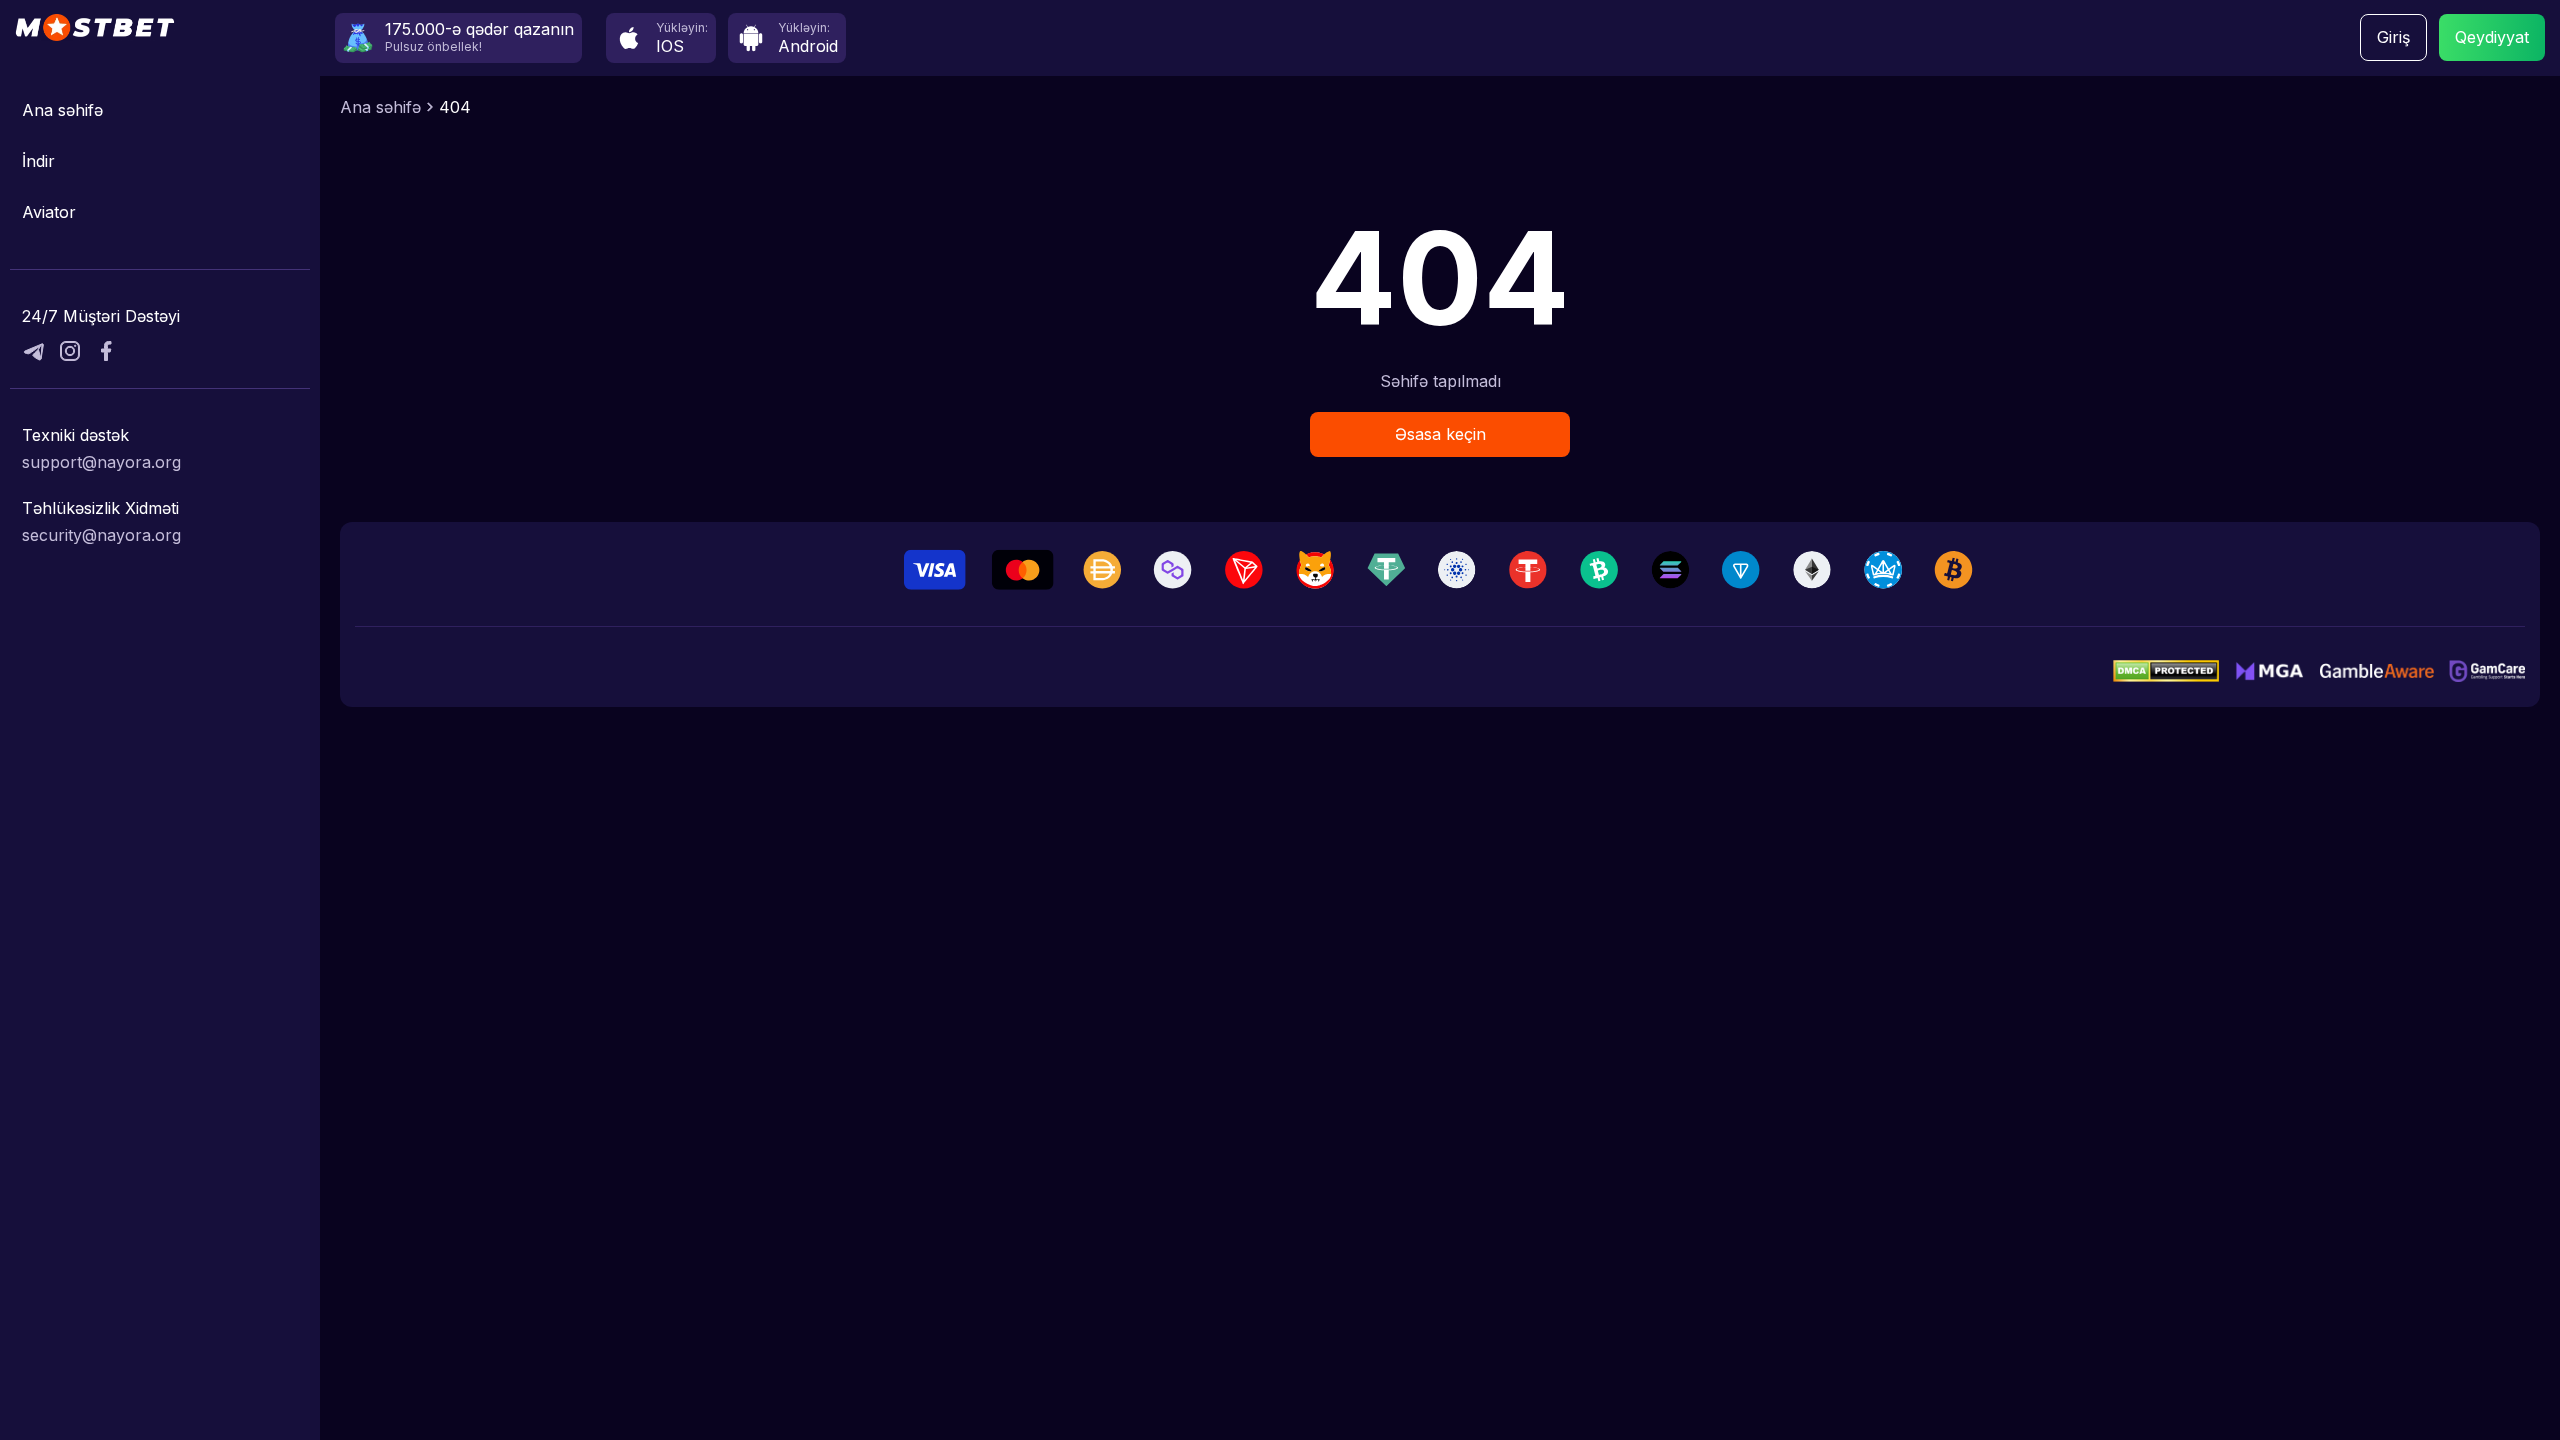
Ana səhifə (62, 110)
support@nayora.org (101, 462)
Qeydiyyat (2492, 37)
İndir (38, 161)
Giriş (2393, 37)
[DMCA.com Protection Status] (2166, 671)
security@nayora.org (101, 535)
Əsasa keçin (1440, 434)
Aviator (49, 212)
